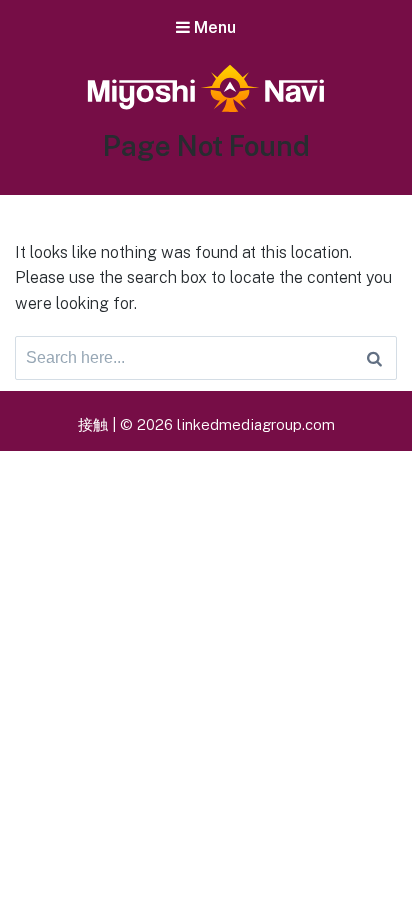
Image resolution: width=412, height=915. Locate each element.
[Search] (374, 358)
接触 (93, 424)
